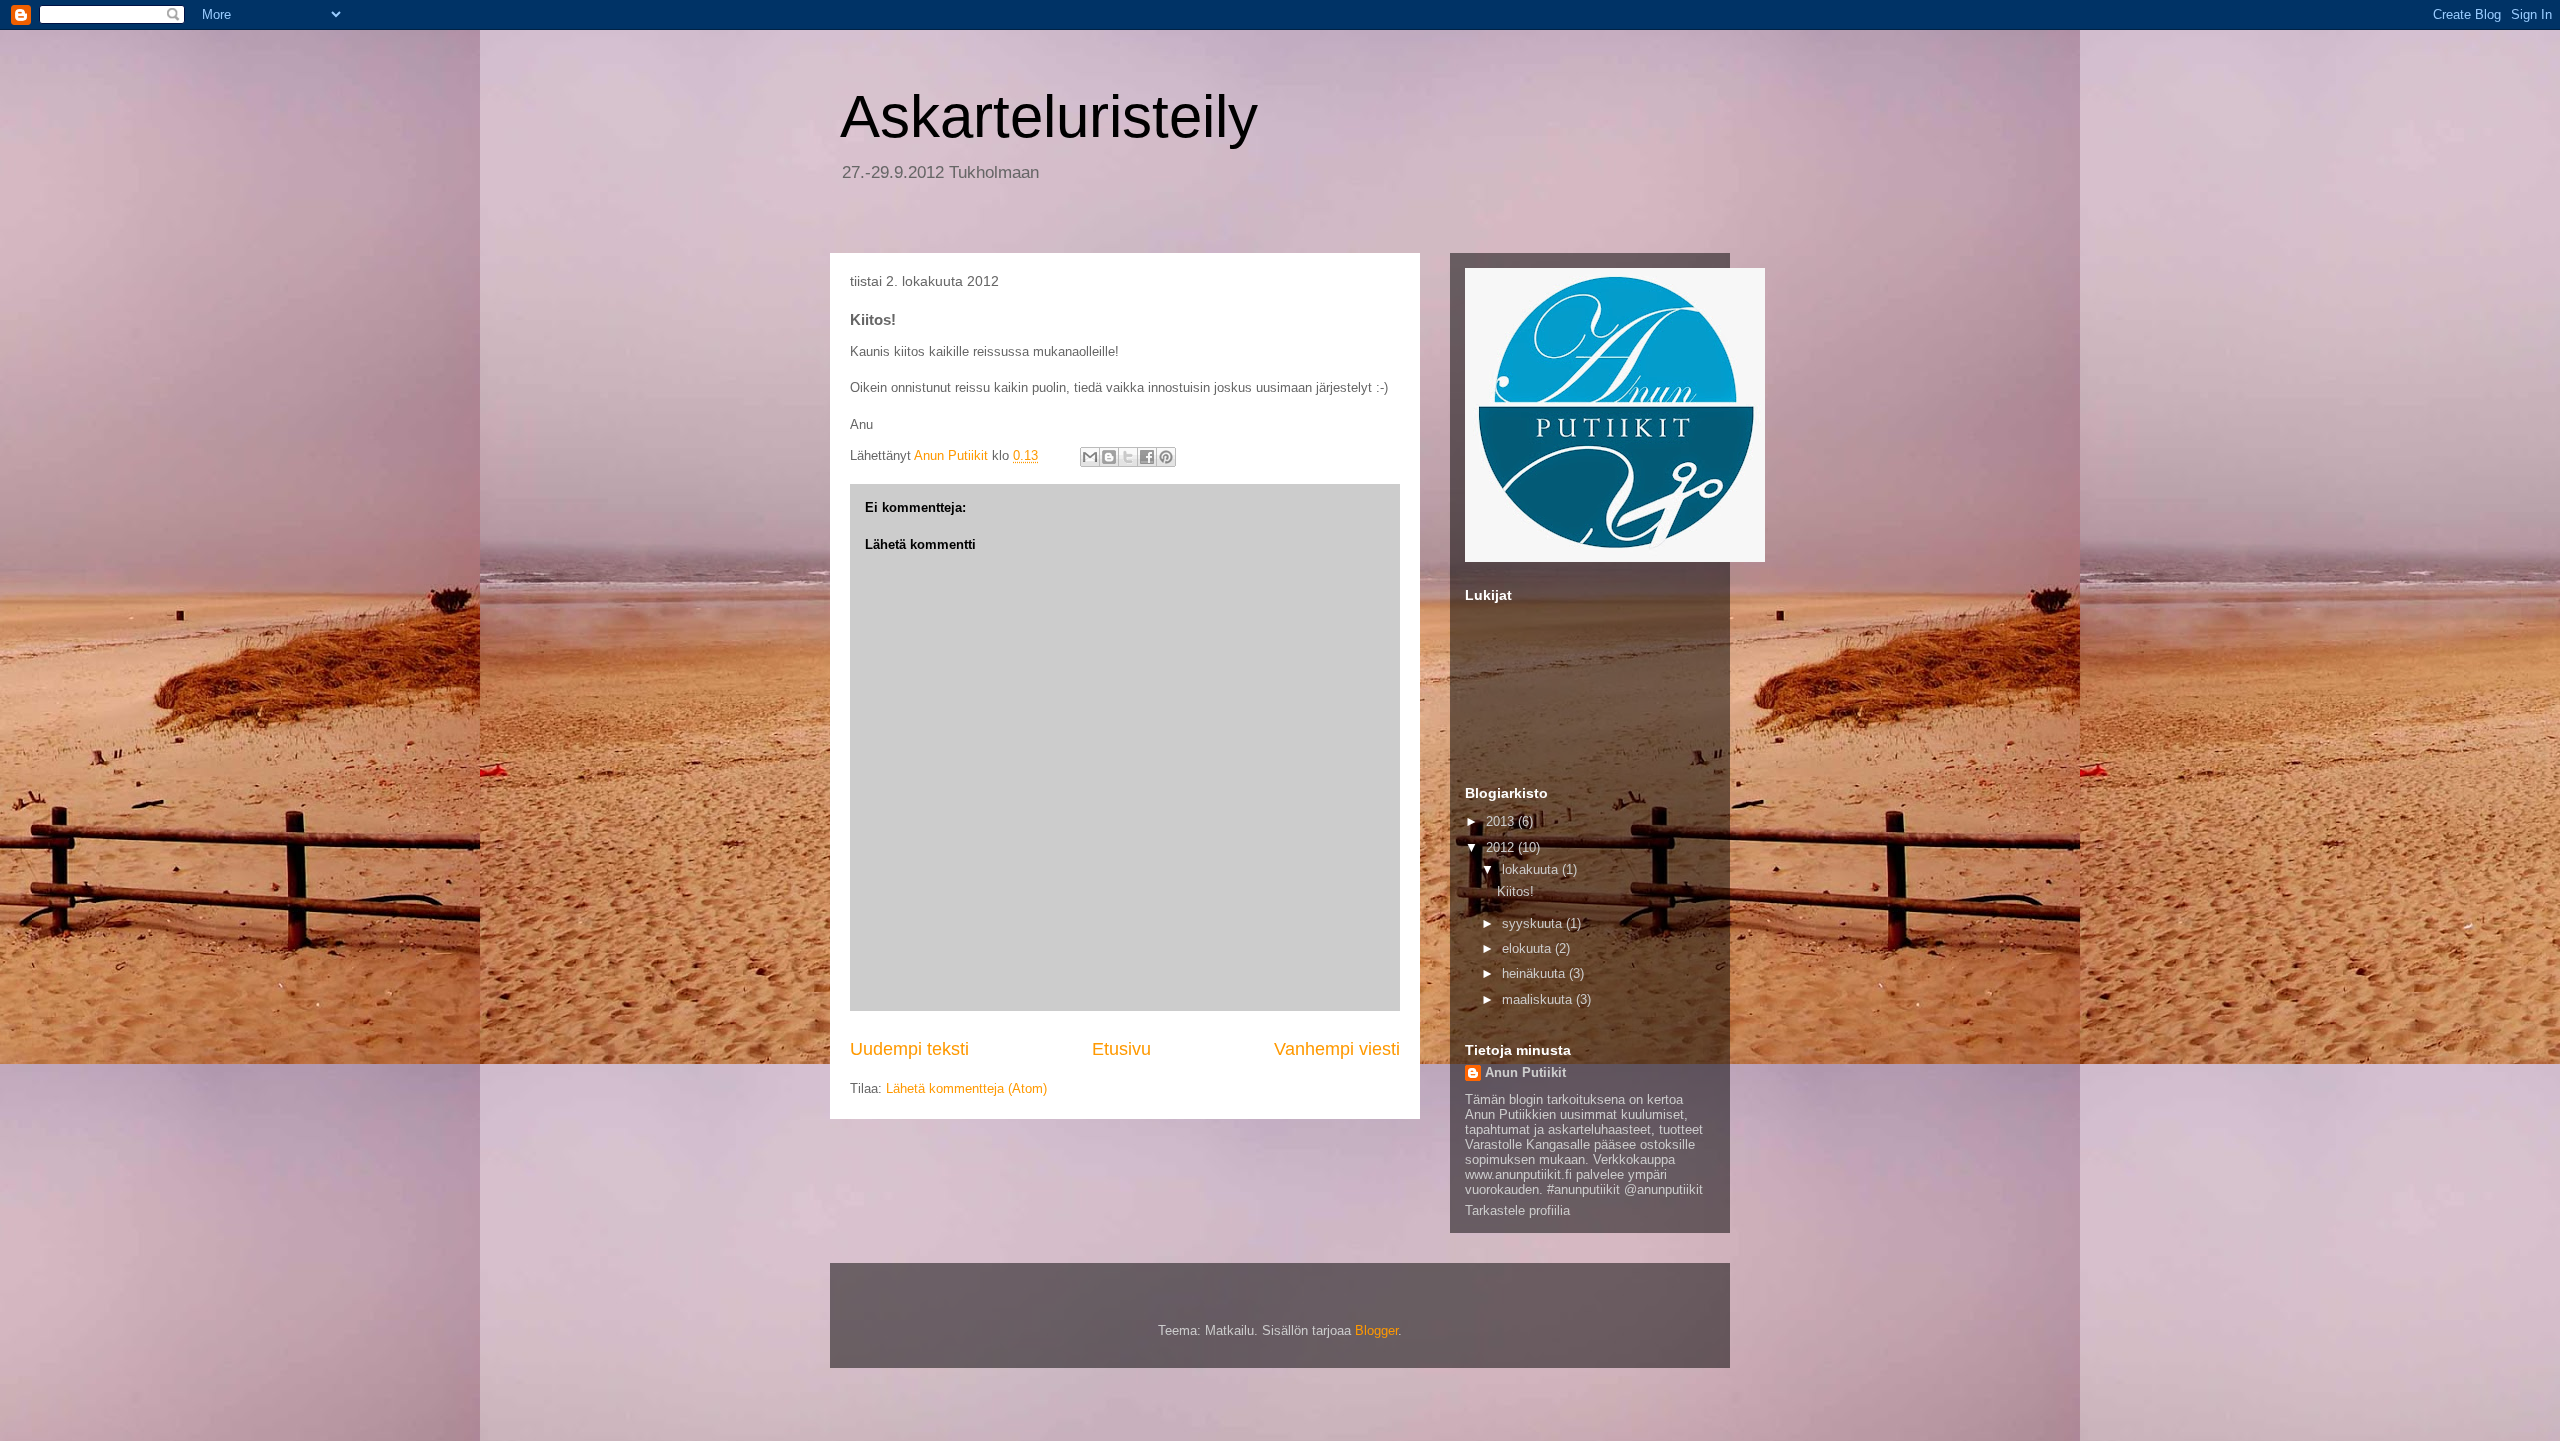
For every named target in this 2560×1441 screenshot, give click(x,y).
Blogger (1376, 1330)
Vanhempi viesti (1337, 1049)
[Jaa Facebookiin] (1147, 457)
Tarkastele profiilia (1517, 1210)
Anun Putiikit (1525, 1072)
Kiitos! (1515, 891)
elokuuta (1528, 948)
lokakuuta (1532, 869)
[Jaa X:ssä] (1128, 457)
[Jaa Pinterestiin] (1166, 457)
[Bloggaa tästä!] (1109, 457)
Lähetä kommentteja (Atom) (966, 1088)
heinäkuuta (1535, 973)
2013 (1502, 821)
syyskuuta (1534, 923)
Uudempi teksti (909, 1049)
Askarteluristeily (1049, 116)
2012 (1502, 847)
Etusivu (1121, 1049)
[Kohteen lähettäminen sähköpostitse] (1090, 457)
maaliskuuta (1539, 999)
